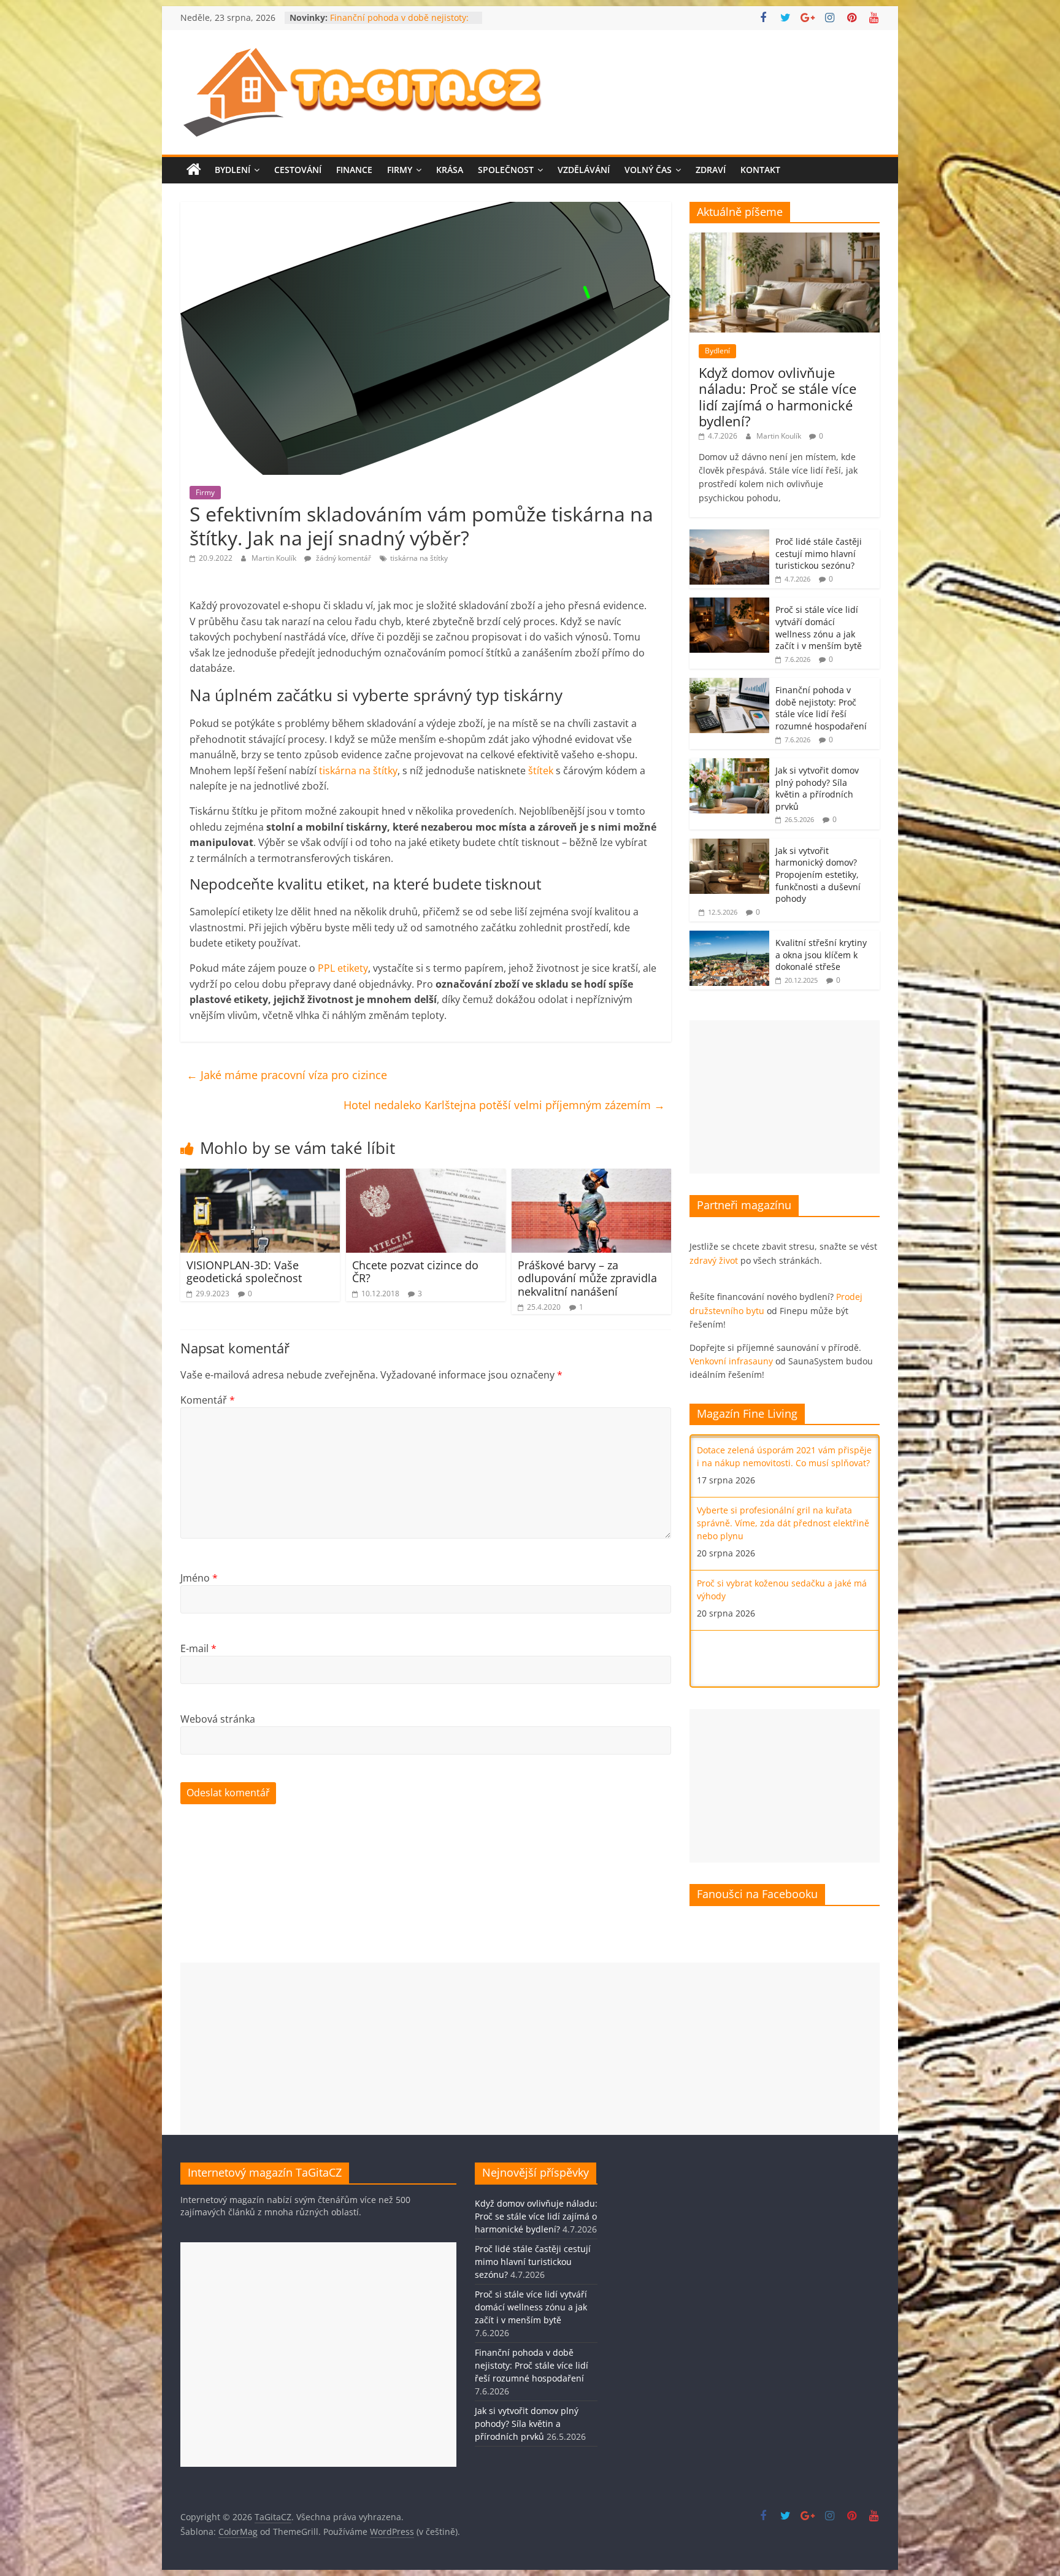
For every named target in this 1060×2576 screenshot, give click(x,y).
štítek (541, 771)
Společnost (506, 170)
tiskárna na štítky (419, 558)
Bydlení (232, 170)
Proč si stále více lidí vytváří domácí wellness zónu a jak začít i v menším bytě (819, 628)
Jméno (199, 1578)
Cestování (298, 170)
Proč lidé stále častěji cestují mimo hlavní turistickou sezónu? (819, 553)
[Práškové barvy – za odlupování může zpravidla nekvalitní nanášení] (591, 1176)
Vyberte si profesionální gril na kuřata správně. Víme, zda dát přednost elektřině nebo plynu (783, 1461)
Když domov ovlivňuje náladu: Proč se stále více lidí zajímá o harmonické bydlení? (778, 397)
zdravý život (714, 1260)
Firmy (400, 170)
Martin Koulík (275, 558)
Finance (354, 170)
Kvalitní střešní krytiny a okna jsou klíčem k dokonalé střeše (821, 955)
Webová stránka (218, 1719)
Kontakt (760, 170)
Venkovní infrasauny (731, 1361)
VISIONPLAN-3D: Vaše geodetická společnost (244, 1272)
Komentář (208, 1400)
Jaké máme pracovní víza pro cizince (287, 1075)
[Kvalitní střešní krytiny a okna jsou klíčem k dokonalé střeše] (729, 937)
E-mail (198, 1648)
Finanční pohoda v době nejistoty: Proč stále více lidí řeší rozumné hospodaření (821, 708)
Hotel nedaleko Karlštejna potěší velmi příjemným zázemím (504, 1105)
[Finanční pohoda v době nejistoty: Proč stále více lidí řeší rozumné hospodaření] (729, 684)
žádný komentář (343, 558)
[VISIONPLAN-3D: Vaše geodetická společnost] (260, 1176)
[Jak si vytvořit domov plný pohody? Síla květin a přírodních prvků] (729, 765)
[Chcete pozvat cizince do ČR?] (426, 1176)
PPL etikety (343, 968)
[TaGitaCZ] (194, 170)
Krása (450, 170)
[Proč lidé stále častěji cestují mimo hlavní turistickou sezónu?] (729, 536)
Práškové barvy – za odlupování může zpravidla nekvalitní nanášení (587, 1278)
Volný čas (648, 170)
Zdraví (711, 170)
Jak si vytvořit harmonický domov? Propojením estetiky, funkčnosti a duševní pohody (818, 875)
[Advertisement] (785, 1097)
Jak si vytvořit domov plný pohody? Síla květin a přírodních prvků (817, 788)
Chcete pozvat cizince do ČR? (415, 1272)
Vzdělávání (584, 170)
